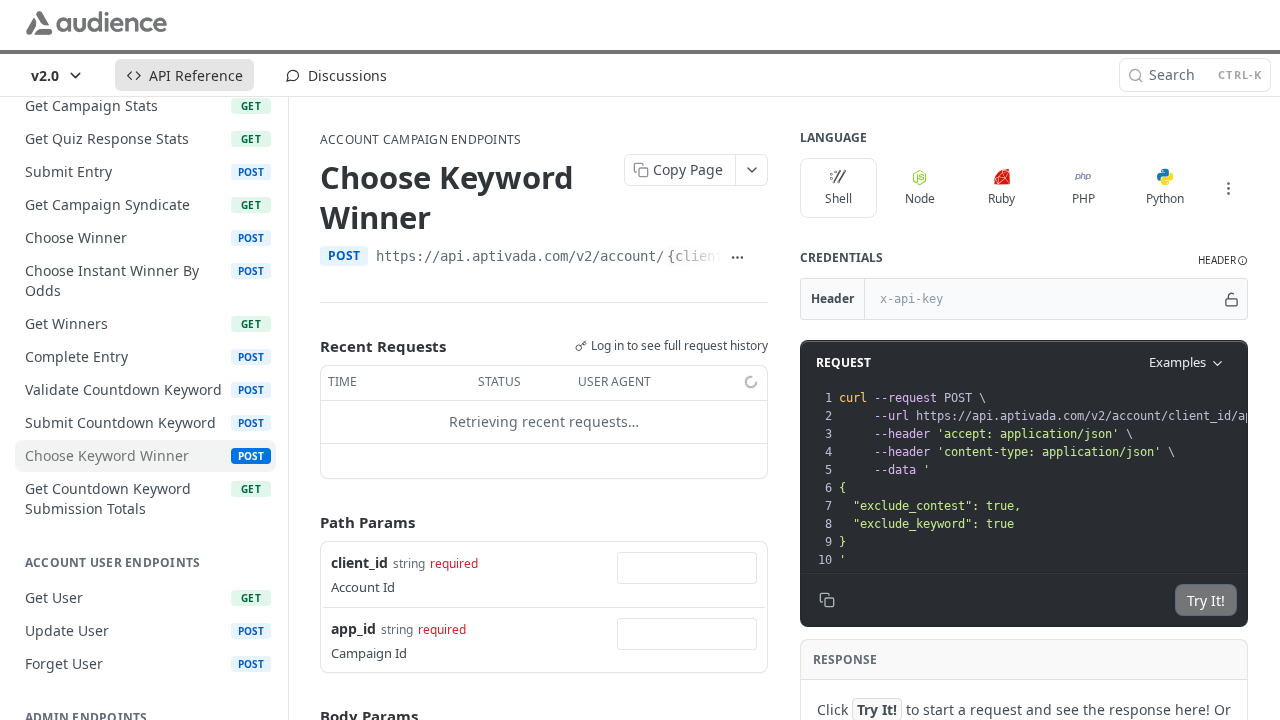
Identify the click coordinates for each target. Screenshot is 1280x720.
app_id (353, 628)
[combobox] (687, 568)
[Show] (1231, 299)
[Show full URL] (737, 258)
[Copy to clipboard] (760, 258)
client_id (359, 562)
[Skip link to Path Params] (306, 522)
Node (920, 198)
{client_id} (711, 256)
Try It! (1206, 600)
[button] (1223, 260)
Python (1165, 198)
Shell (838, 198)
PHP (1083, 198)
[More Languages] (1228, 188)
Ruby (1001, 198)
